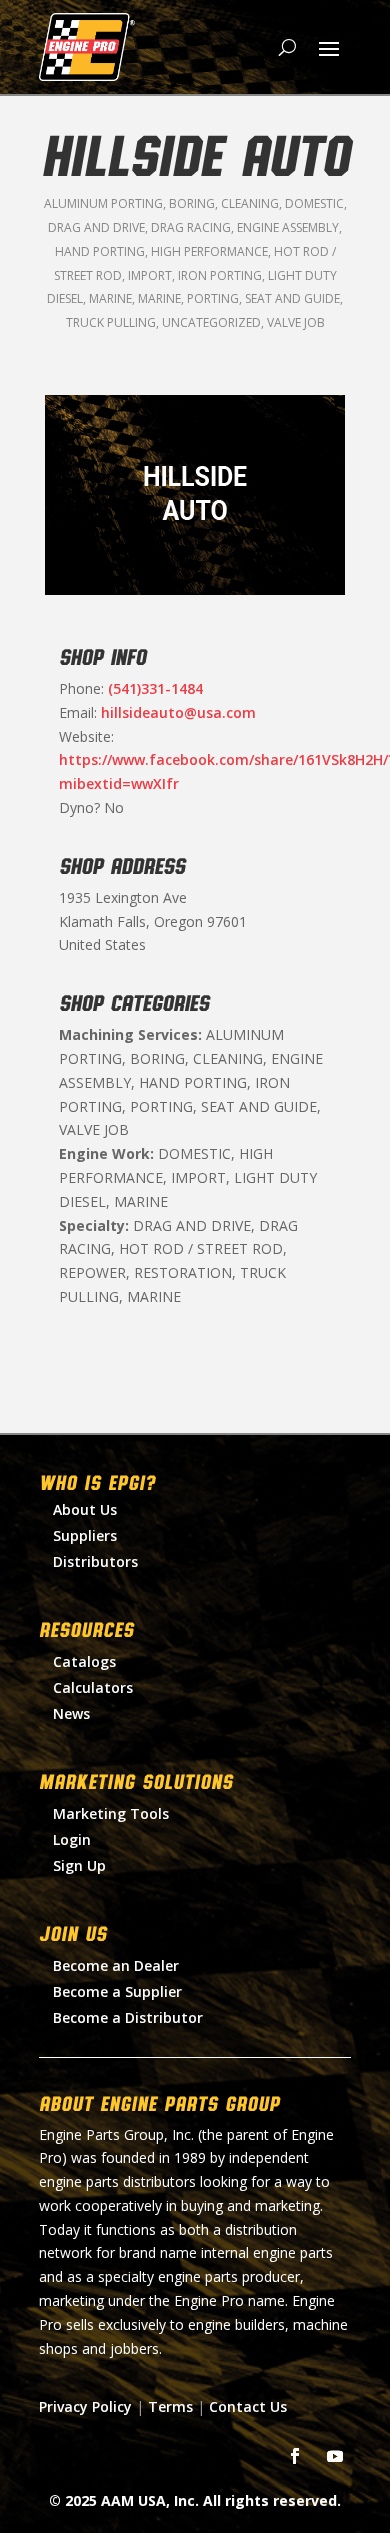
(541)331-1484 (155, 688)
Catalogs (84, 1661)
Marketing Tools (111, 1813)
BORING (192, 203)
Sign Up (79, 1865)
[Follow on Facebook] (295, 2456)
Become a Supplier (117, 1991)
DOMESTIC (314, 203)
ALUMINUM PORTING (103, 203)
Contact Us (248, 2406)
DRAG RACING (191, 227)
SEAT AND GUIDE (292, 298)
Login (72, 1839)
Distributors (95, 1561)
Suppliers (85, 1535)
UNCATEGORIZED (211, 322)
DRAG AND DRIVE (96, 227)
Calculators (93, 1687)
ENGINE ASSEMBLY (288, 227)
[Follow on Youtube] (335, 2456)
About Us (85, 1509)
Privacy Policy (85, 2406)
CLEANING (250, 203)
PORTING (213, 298)
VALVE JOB (296, 322)
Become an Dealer (116, 1965)
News (71, 1713)
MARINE (110, 298)
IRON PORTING (220, 275)
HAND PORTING (100, 251)
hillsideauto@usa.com (178, 712)
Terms (170, 2406)
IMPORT (150, 275)
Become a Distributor (128, 2017)
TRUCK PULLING (111, 322)
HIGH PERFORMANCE (209, 251)
